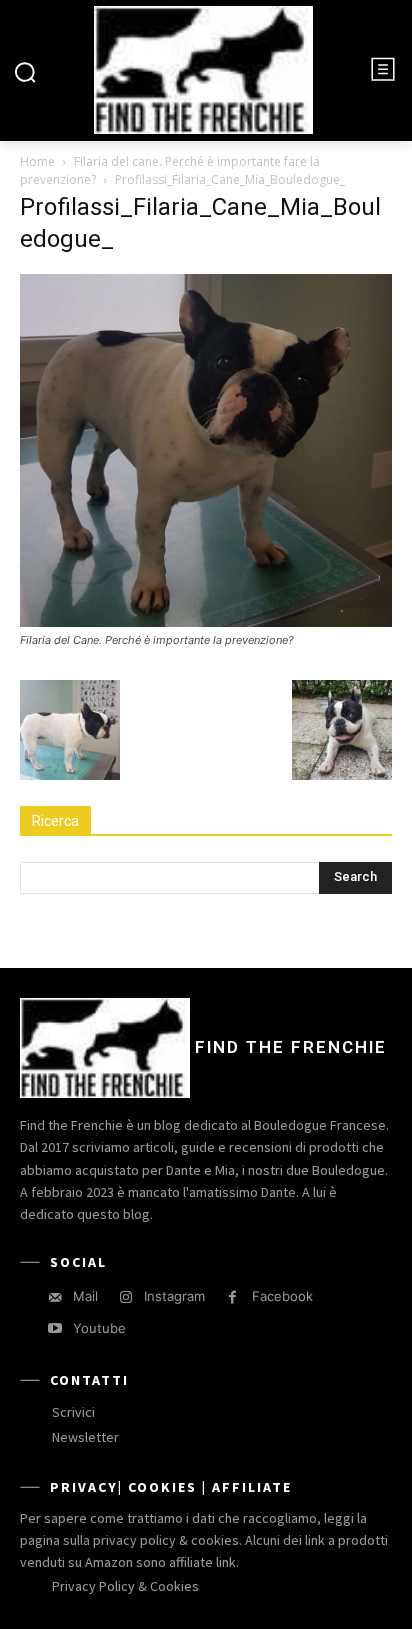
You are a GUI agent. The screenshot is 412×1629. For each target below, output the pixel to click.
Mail (85, 1296)
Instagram (174, 1296)
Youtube (99, 1328)
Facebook (282, 1296)
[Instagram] (125, 1297)
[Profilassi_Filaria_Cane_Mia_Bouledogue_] (206, 621)
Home (37, 161)
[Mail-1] (54, 1297)
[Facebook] (232, 1297)
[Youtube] (54, 1328)
